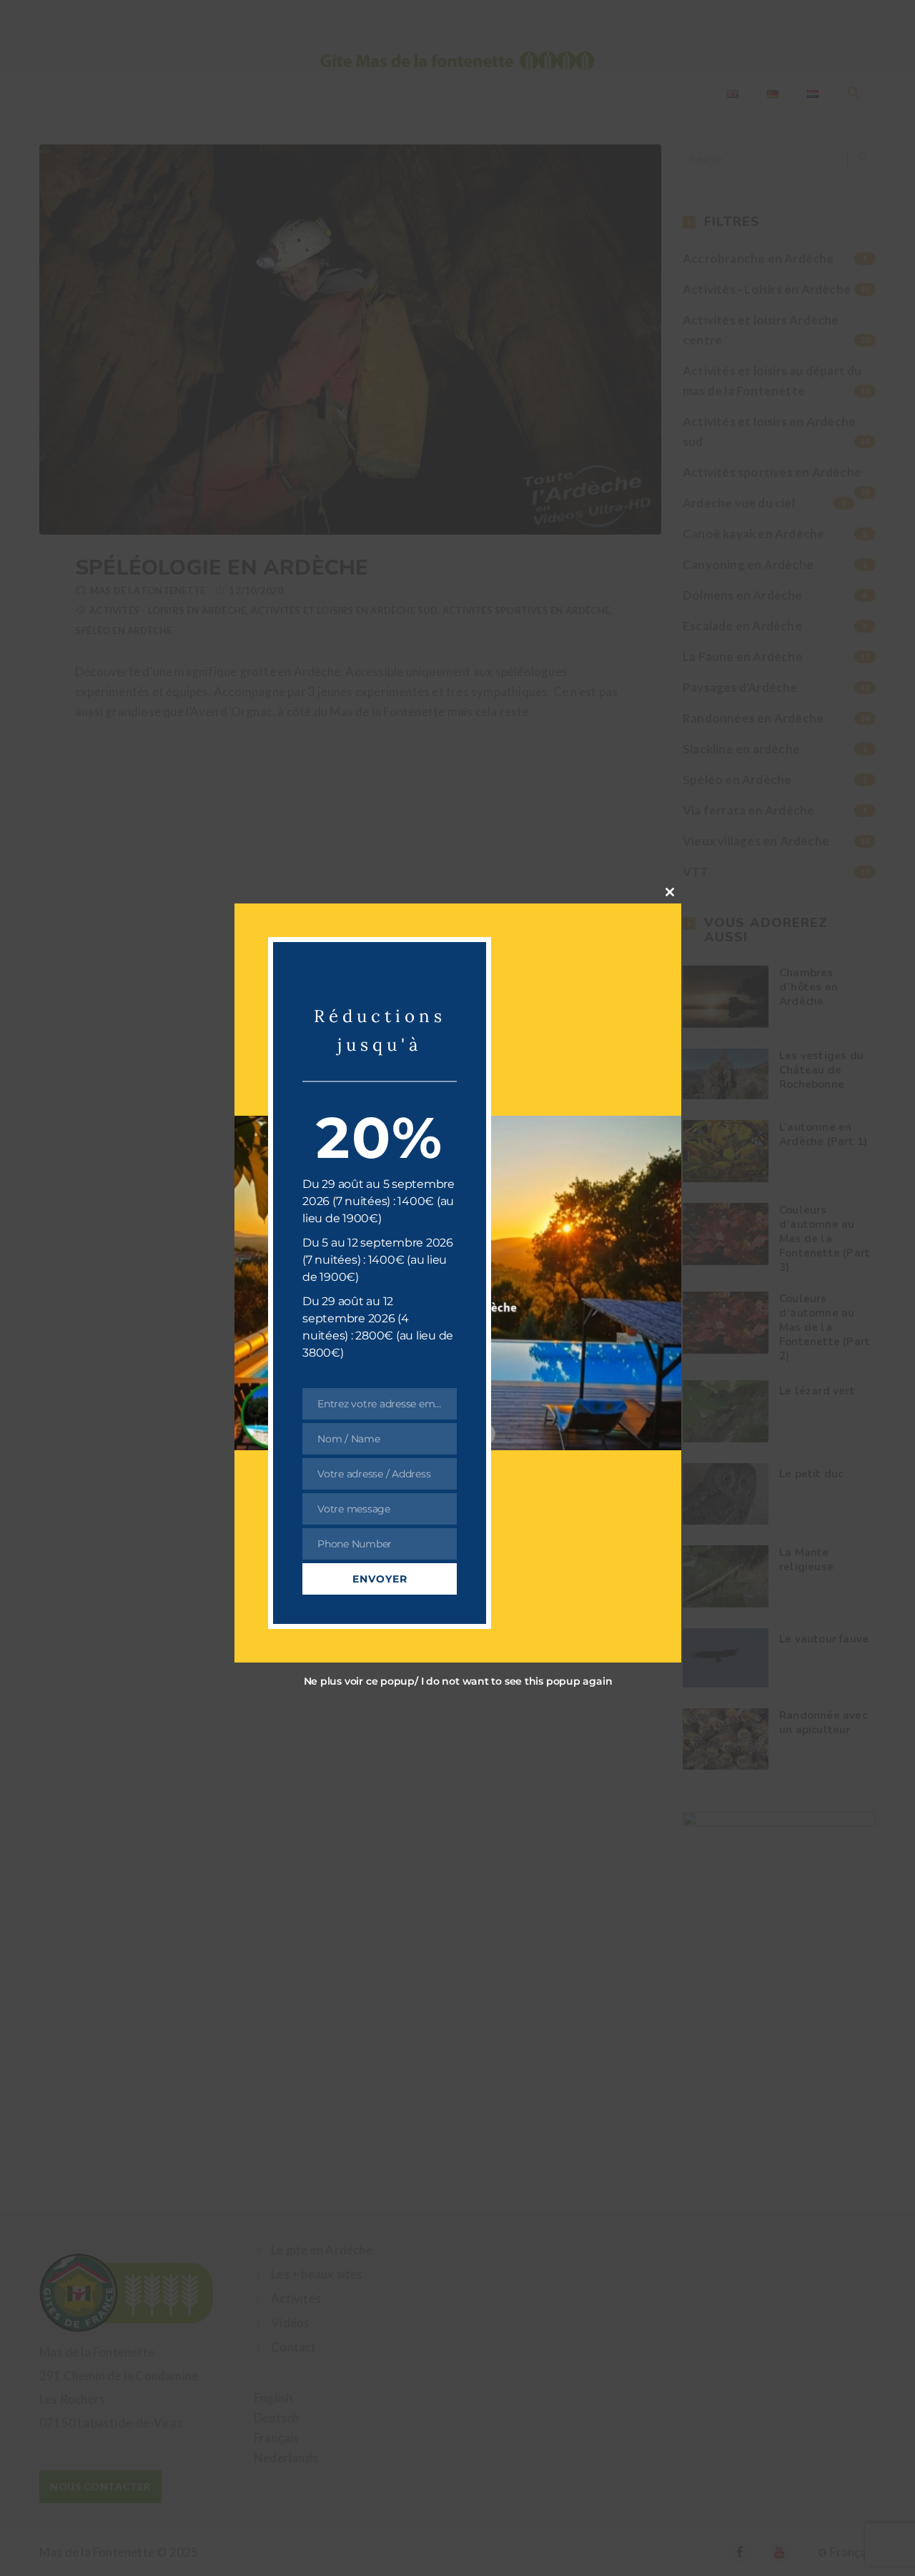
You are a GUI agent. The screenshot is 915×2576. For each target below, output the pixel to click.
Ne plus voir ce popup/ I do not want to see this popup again (457, 1680)
